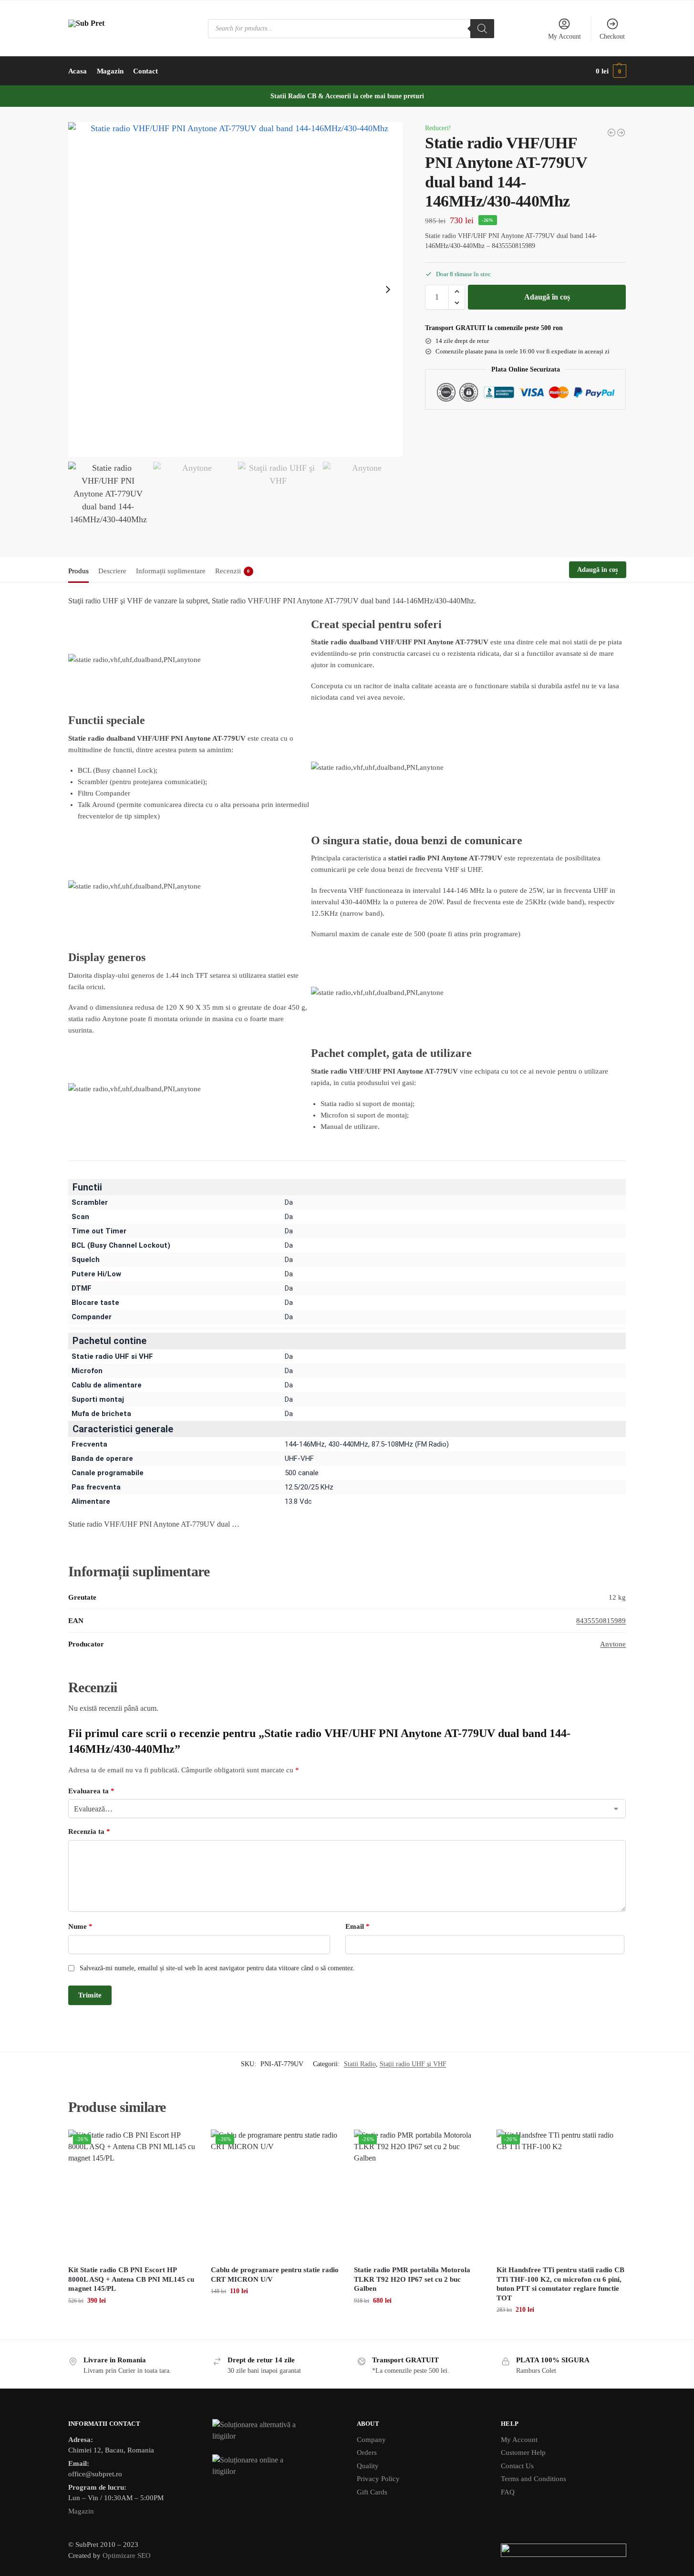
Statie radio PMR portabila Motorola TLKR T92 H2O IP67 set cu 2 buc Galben (412, 2279)
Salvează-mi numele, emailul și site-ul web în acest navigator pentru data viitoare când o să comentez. (217, 1968)
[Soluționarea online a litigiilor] (275, 2466)
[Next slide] (388, 290)
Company (371, 2440)
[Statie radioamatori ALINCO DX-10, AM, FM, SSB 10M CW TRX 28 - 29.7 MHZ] (621, 133)
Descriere (112, 571)
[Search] (482, 29)
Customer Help (523, 2452)
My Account (565, 36)
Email (357, 1926)
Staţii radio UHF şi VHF (413, 2064)
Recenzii (233, 571)
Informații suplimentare (171, 571)
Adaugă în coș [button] (132, 2321)
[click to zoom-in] (236, 290)
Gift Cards (372, 2492)
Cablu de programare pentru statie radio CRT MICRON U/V (275, 2275)
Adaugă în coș (547, 297)
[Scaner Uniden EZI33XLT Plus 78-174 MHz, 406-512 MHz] (611, 133)
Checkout (612, 36)
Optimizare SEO (127, 2555)
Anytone (613, 1644)
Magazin (81, 2511)
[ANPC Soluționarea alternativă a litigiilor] (275, 2431)
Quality (368, 2466)
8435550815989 (601, 1621)
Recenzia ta (89, 1831)
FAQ (508, 2492)
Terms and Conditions (533, 2479)
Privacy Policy (378, 2479)
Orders (367, 2452)
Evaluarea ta (91, 1791)
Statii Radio (360, 2064)
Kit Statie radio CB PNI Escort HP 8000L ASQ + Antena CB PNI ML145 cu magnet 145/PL (131, 2279)
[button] (611, 71)
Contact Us (517, 2466)
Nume (80, 1926)
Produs (78, 571)
